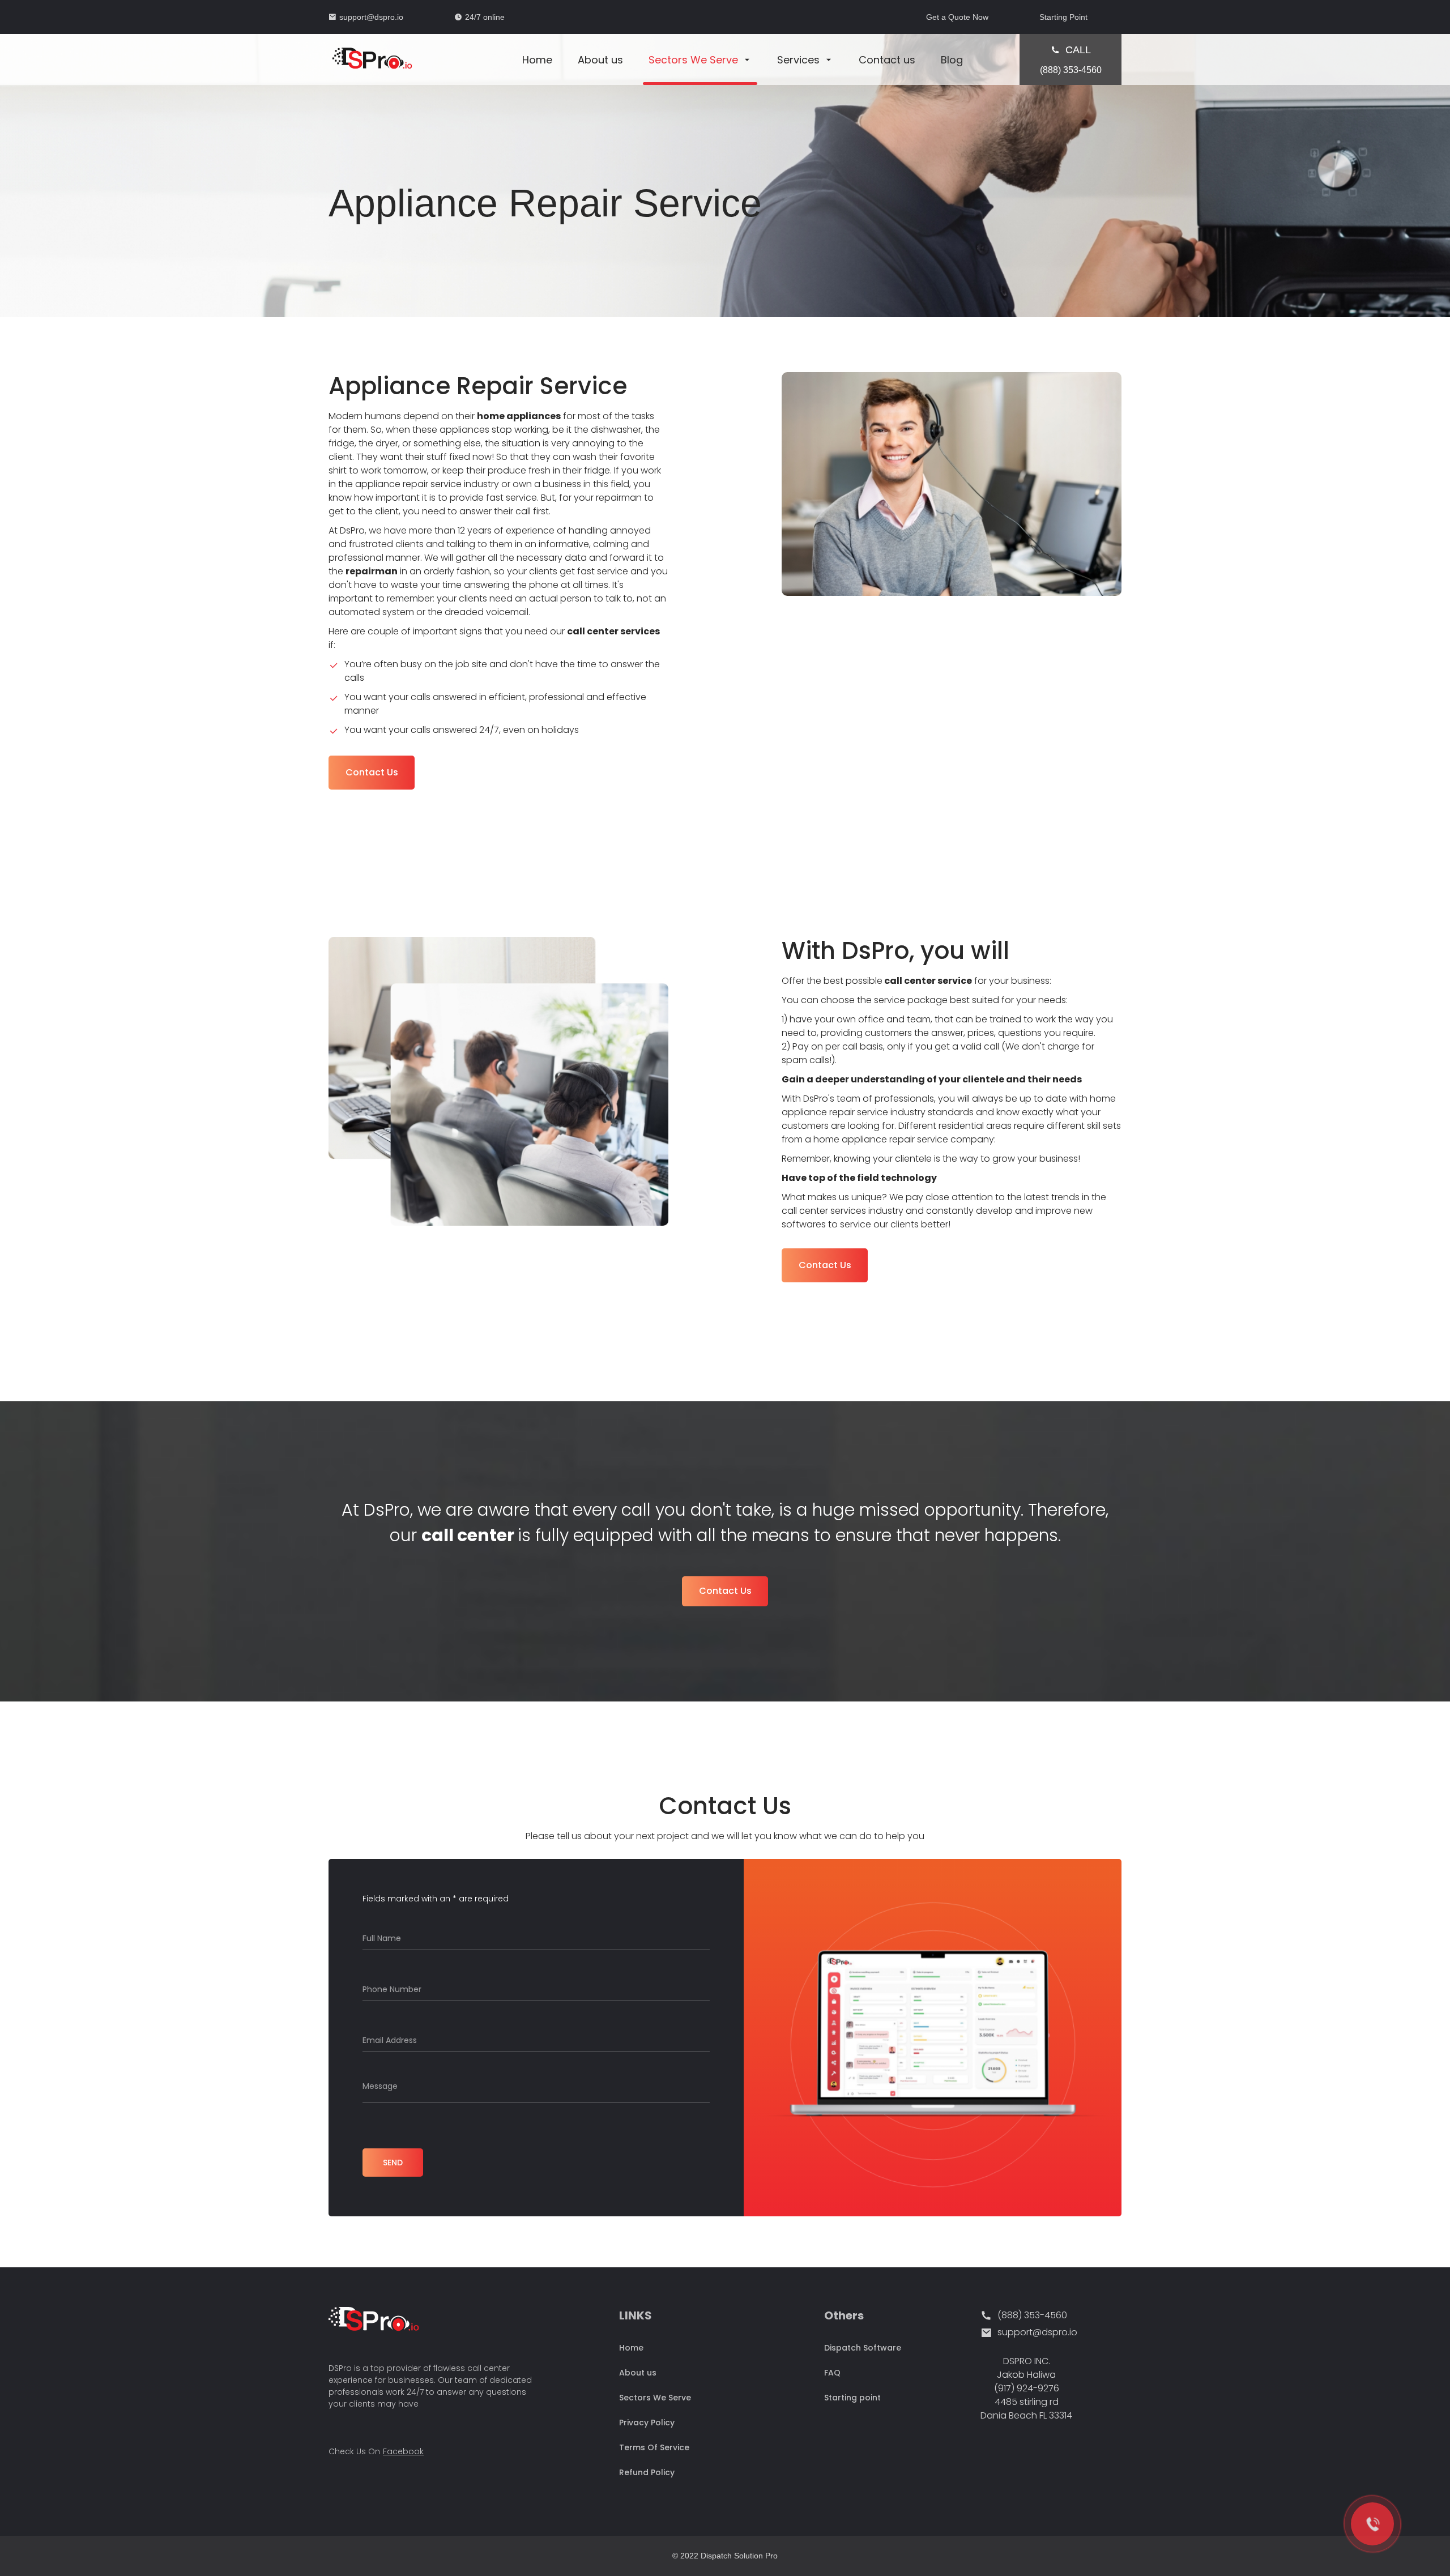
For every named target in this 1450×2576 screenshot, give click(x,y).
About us (600, 60)
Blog (952, 60)
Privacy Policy (647, 2423)
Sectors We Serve (693, 60)
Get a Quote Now (957, 17)
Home (537, 60)
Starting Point (1063, 17)
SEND (393, 2163)
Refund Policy (647, 2472)
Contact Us (372, 772)
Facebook (403, 2451)
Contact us (887, 60)
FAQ (832, 2373)
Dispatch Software (863, 2348)
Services (798, 60)
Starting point (852, 2398)
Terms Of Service (654, 2447)
